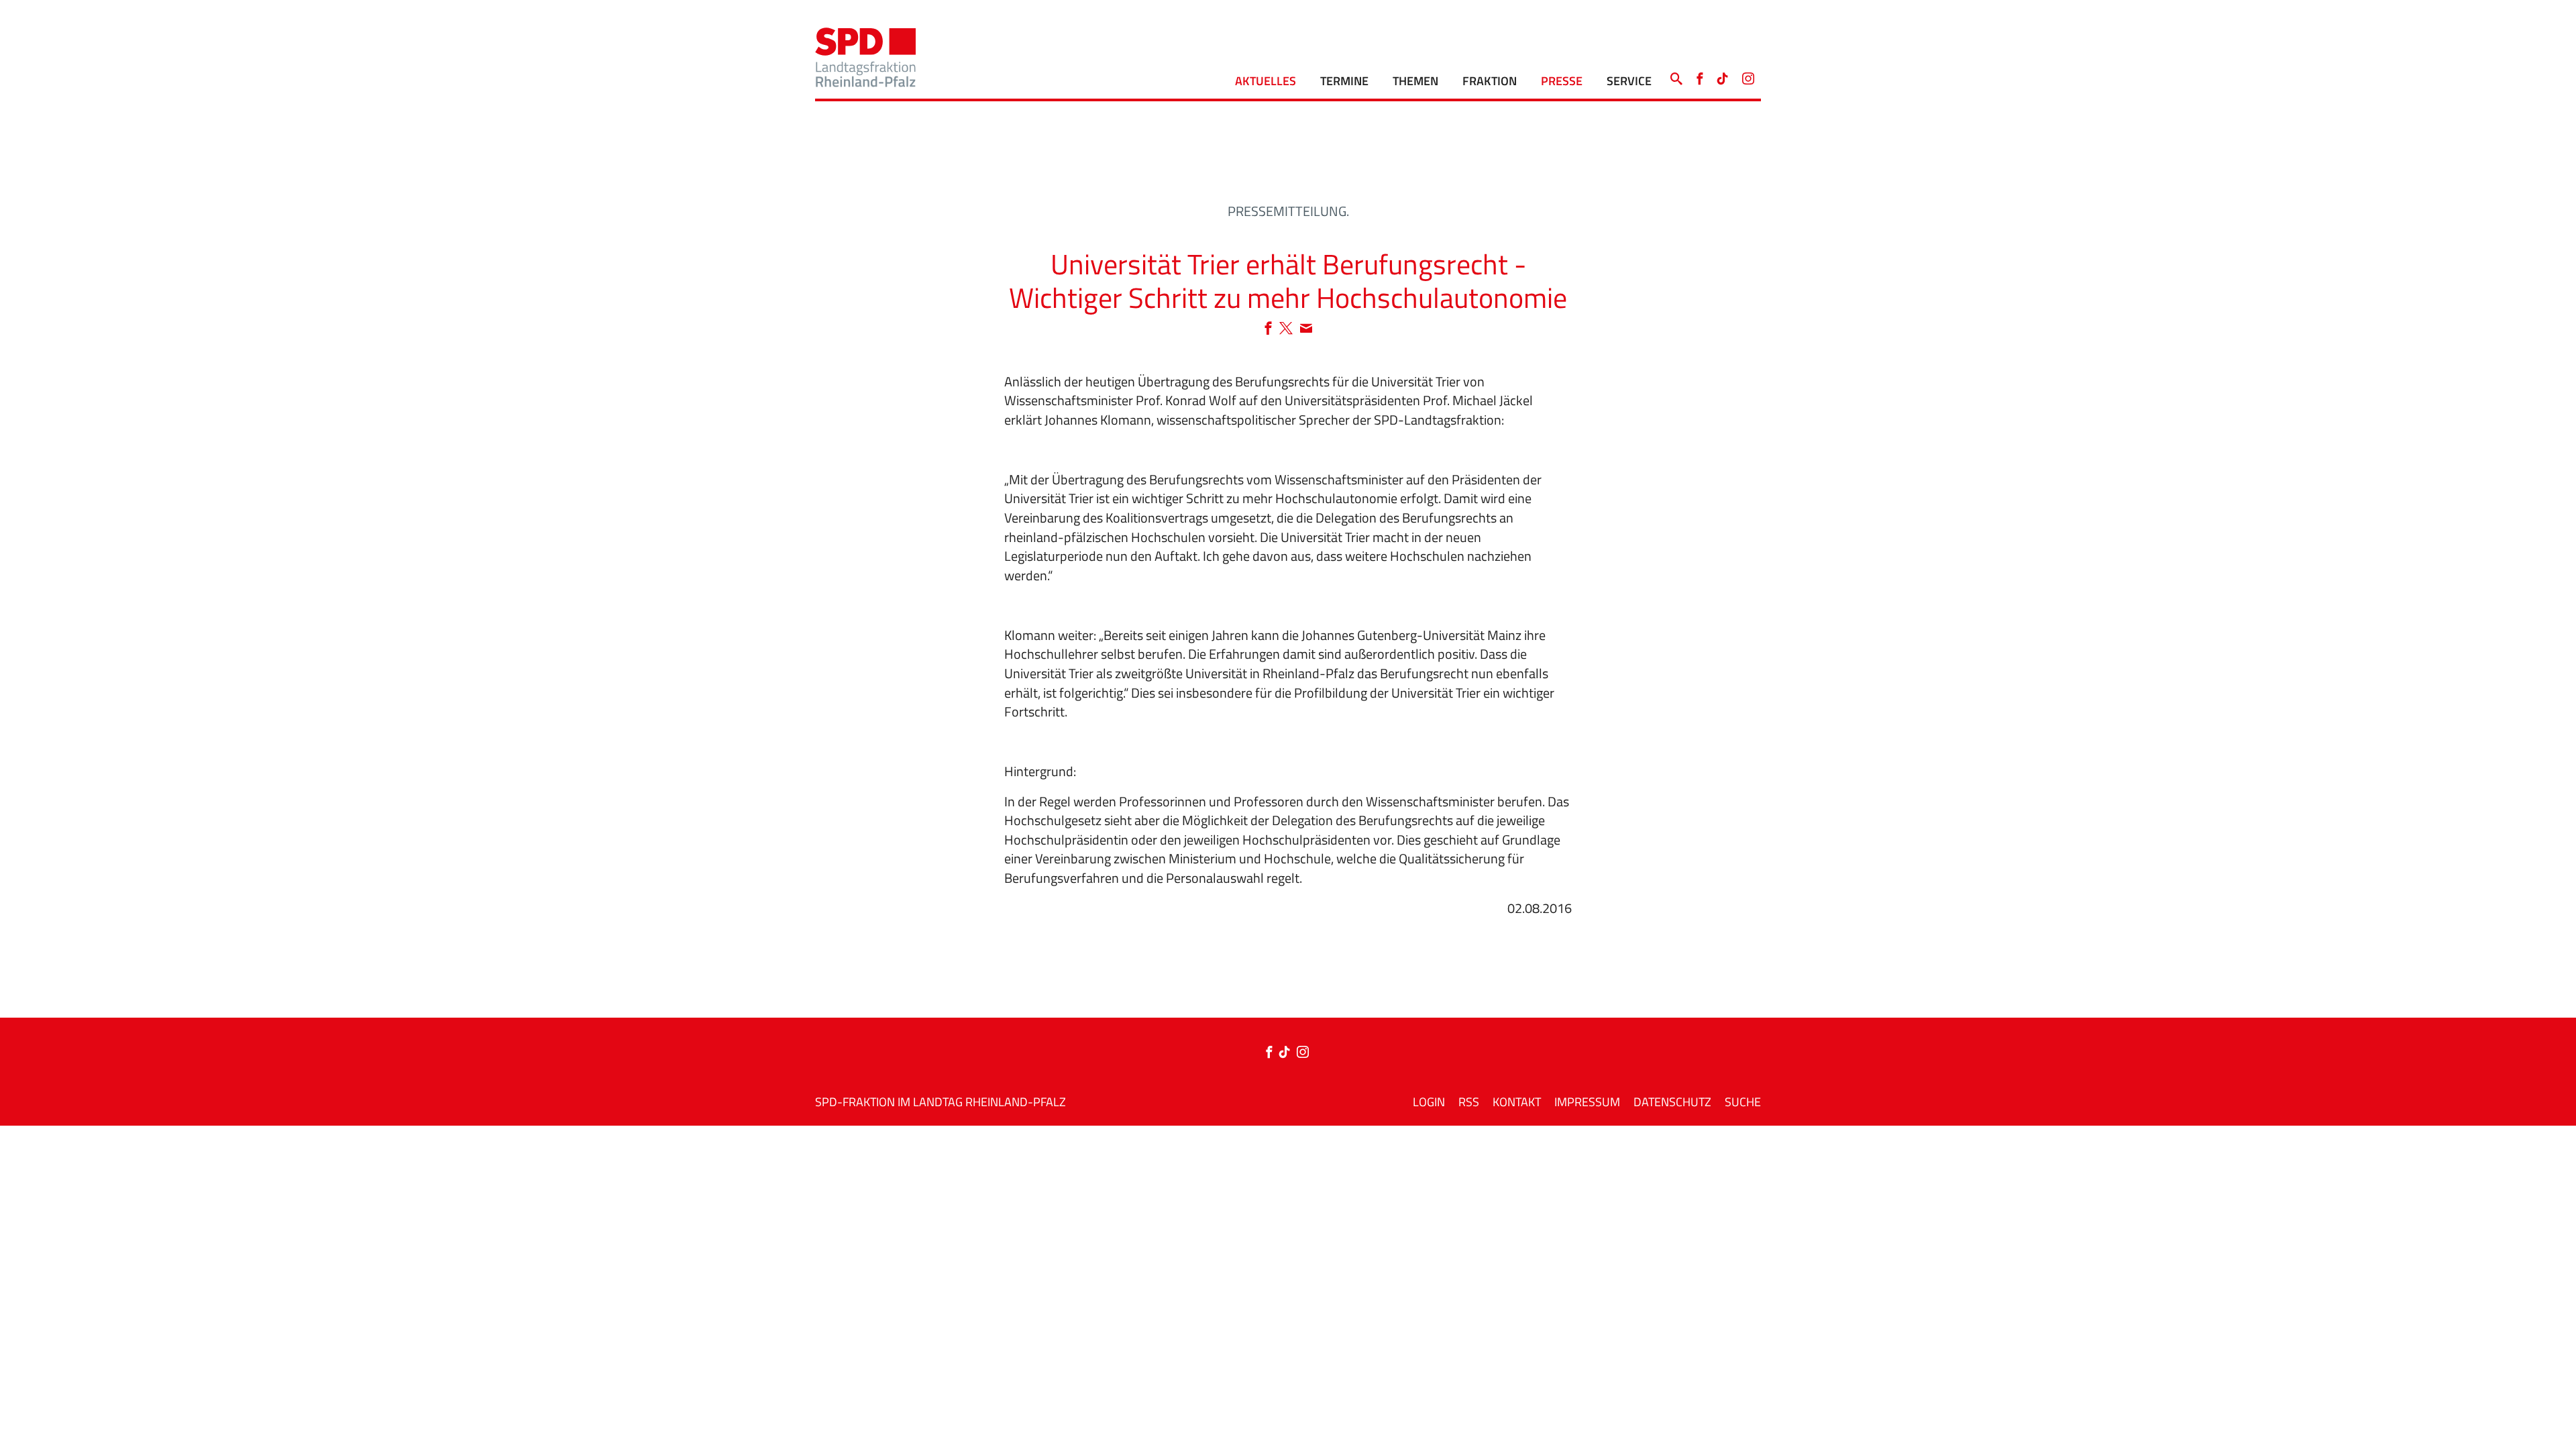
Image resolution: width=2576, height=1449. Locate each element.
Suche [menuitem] (1743, 1102)
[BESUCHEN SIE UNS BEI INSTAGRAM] (1748, 75)
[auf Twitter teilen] (1289, 329)
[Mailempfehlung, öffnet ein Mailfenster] (1306, 329)
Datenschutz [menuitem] (1672, 1102)
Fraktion (1490, 81)
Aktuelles (1266, 81)
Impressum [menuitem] (1587, 1102)
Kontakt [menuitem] (1517, 1102)
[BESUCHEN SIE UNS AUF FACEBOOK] (1700, 75)
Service (1629, 81)
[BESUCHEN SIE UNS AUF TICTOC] (1723, 75)
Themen (1415, 81)
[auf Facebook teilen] (1272, 329)
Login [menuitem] (1429, 1102)
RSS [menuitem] (1469, 1102)
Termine (1344, 81)
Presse (1562, 81)
